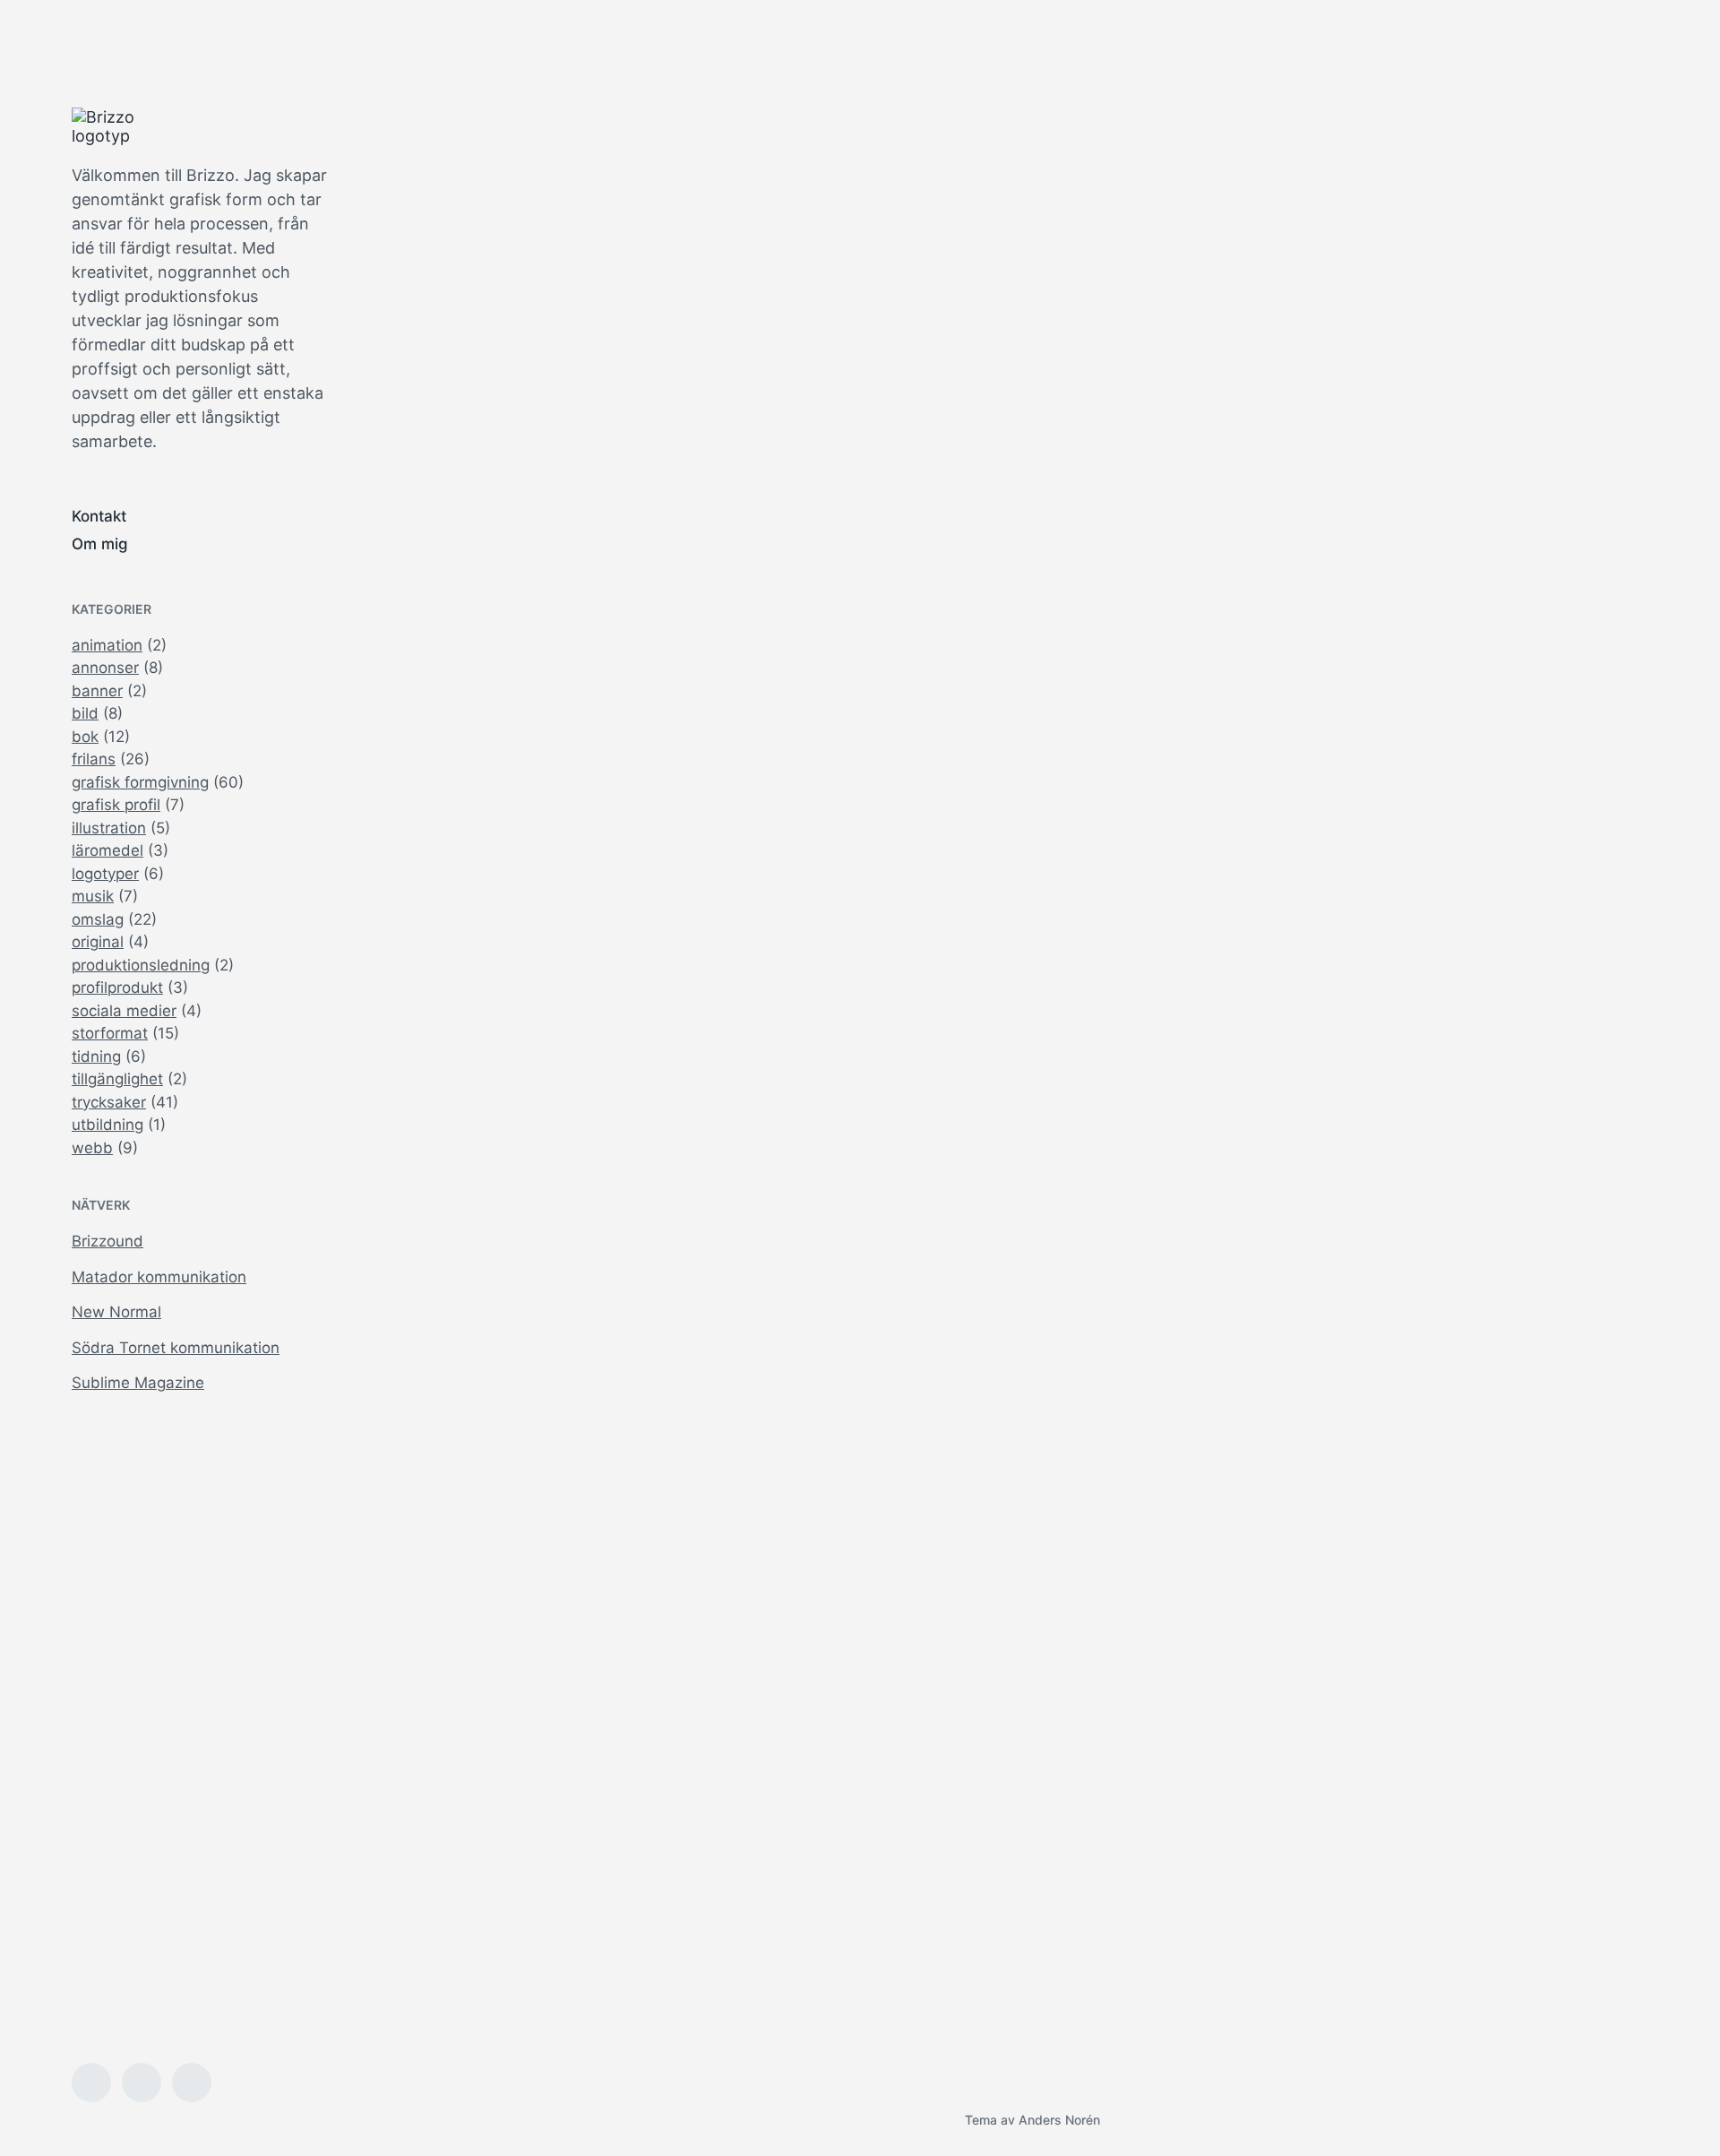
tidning (96, 1056)
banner (97, 691)
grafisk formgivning (140, 782)
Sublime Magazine (138, 1383)
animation (107, 645)
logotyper (105, 874)
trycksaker (109, 1102)
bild (85, 713)
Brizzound (107, 1241)
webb (92, 1148)
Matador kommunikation (159, 1277)
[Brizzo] (116, 126)
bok (85, 737)
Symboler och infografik (520, 730)
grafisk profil (116, 805)
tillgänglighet (117, 1079)
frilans (94, 759)
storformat (110, 1033)
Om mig (100, 544)
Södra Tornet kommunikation (176, 1348)
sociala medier (124, 1011)
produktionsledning (141, 965)
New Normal (116, 1312)
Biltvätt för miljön (1467, 374)
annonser (105, 668)
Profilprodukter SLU (828, 767)
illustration (109, 828)
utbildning (107, 1125)
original (98, 942)
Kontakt (99, 516)
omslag (98, 919)
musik (93, 896)
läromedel (107, 850)
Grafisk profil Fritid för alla (1505, 1887)
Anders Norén (1059, 2120)
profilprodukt (117, 987)
